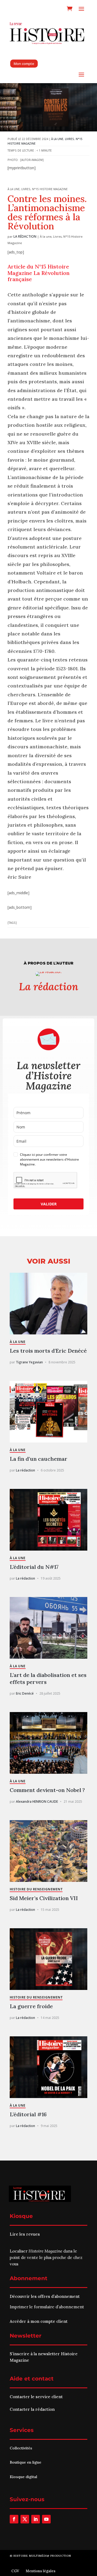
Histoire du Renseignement (36, 1889)
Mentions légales (41, 2571)
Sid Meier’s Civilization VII (44, 1898)
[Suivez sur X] (25, 2519)
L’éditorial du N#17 (34, 1567)
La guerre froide (31, 2006)
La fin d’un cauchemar (39, 1459)
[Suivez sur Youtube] (46, 2519)
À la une (57, 139)
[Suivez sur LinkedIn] (36, 2519)
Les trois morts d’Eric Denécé (48, 1351)
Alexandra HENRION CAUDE (37, 1802)
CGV (15, 2571)
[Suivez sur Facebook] (14, 2519)
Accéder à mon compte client (39, 2321)
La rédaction (25, 236)
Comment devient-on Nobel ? (47, 1790)
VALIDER (49, 1204)
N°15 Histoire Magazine (50, 189)
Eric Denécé (25, 1693)
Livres (70, 139)
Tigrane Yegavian (29, 1362)
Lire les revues (25, 2234)
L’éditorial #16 (28, 2114)
